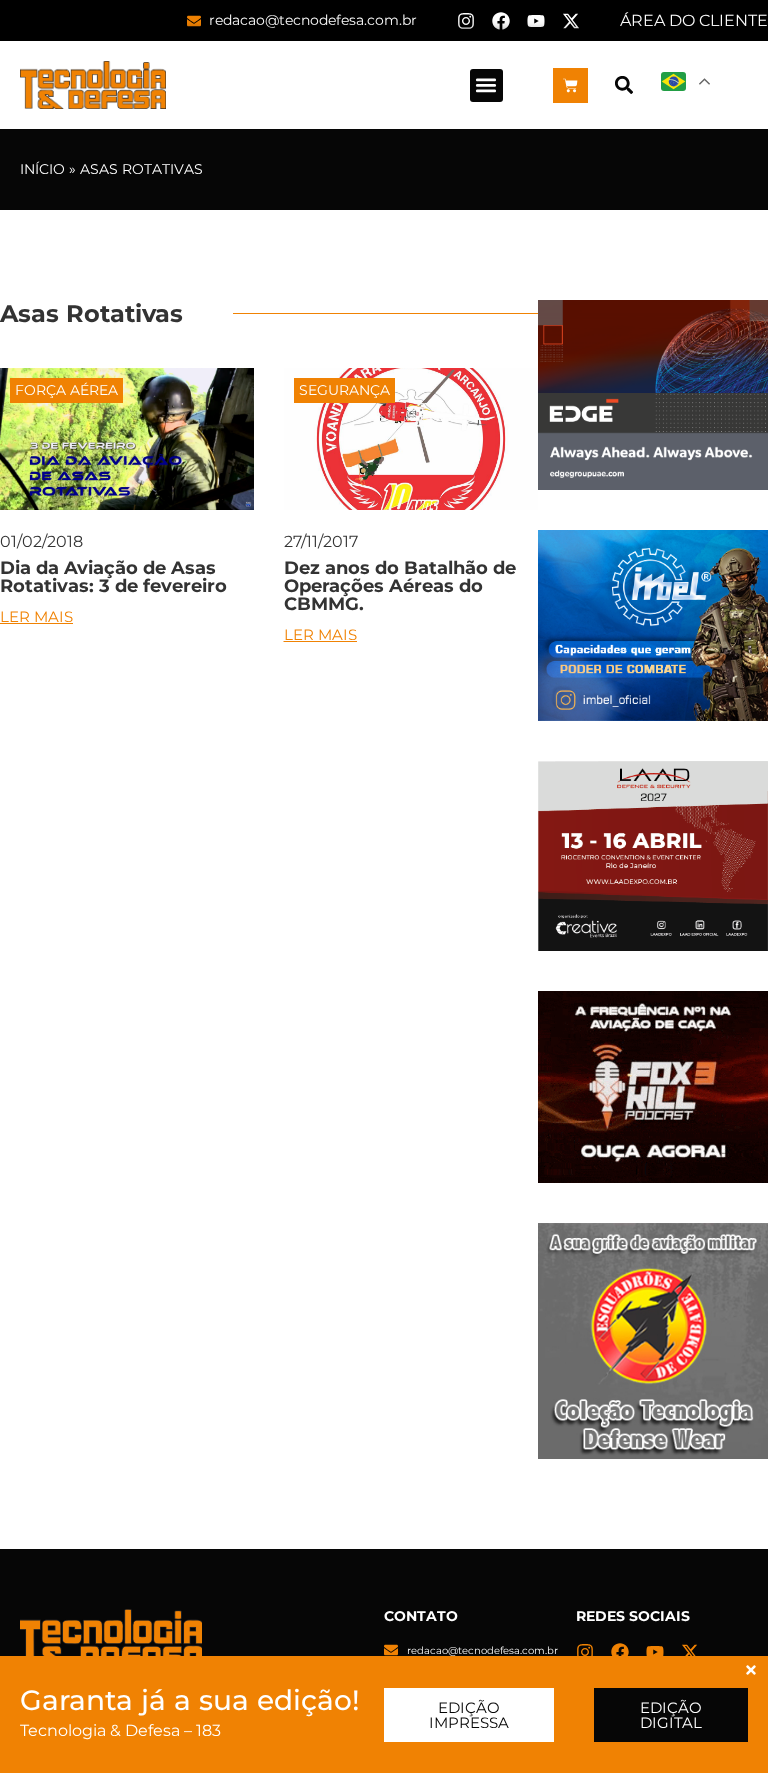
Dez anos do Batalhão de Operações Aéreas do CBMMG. (400, 586)
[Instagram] (466, 21)
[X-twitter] (571, 21)
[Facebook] (501, 21)
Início (42, 169)
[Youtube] (536, 21)
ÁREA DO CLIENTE (694, 20)
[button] (486, 85)
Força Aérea (66, 390)
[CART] (570, 85)
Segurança (344, 390)
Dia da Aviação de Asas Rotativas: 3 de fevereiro (113, 577)
